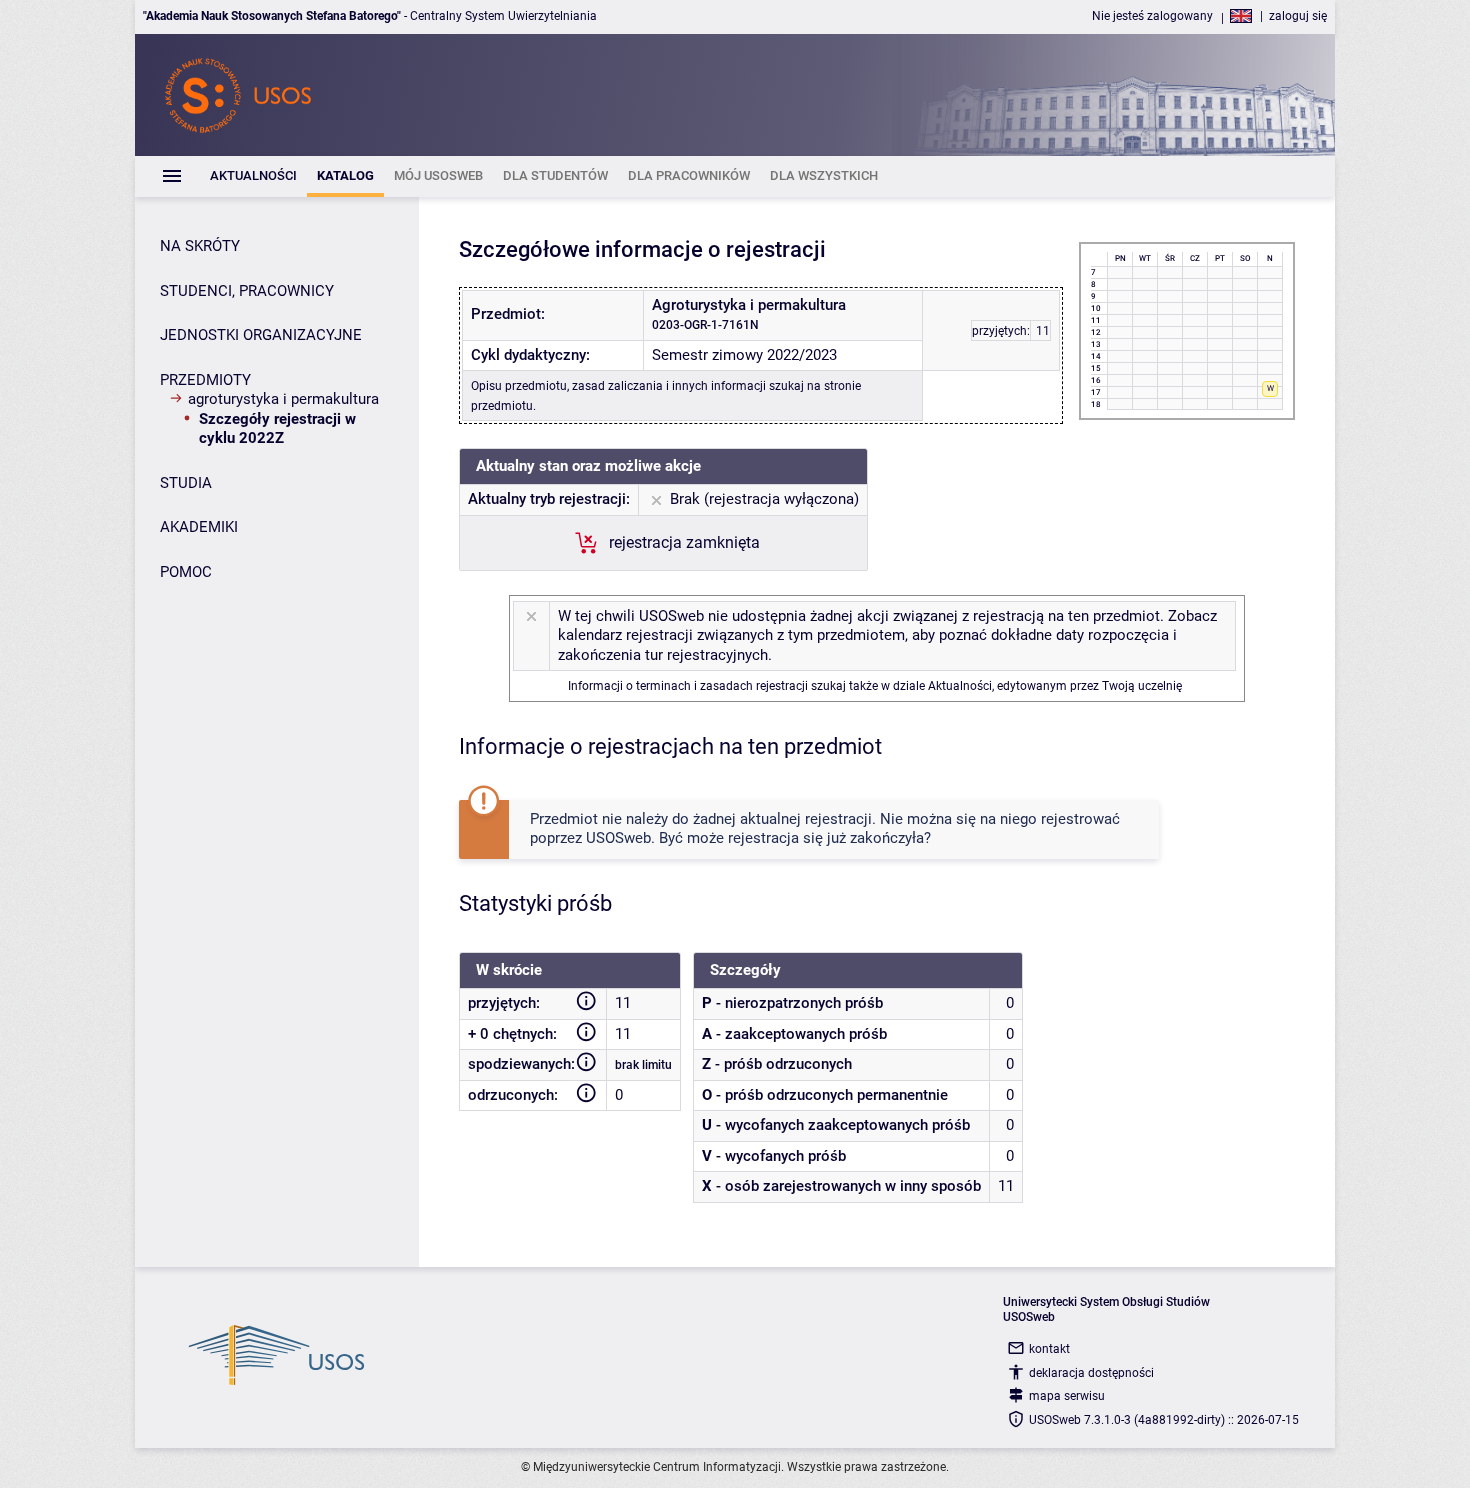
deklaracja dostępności (1091, 1373)
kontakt (1049, 1349)
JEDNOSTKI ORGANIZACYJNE (261, 335)
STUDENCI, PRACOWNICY (247, 291)
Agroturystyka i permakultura (283, 399)
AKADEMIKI (199, 527)
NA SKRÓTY (200, 246)
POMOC (186, 572)
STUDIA (186, 483)
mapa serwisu (1067, 1396)
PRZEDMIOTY (205, 380)
